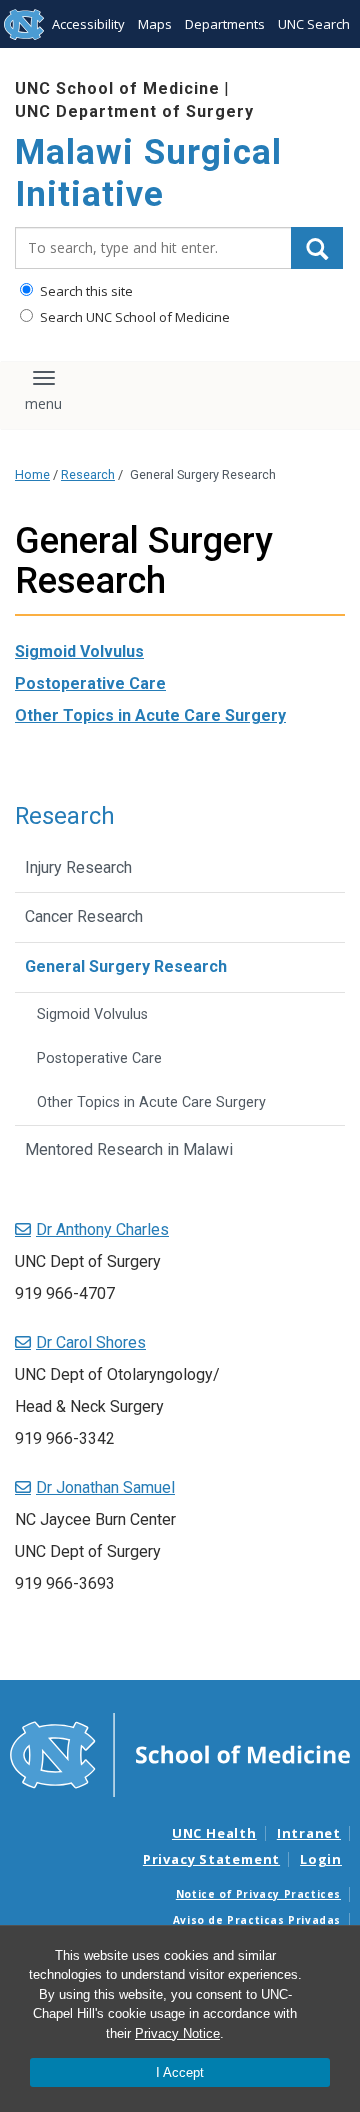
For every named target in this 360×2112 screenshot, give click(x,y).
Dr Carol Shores (91, 1342)
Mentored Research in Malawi (129, 1149)
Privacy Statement (211, 1859)
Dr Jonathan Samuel (105, 1487)
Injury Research (78, 867)
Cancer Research (84, 916)
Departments (225, 24)
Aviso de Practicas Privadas (257, 1920)
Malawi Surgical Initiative (148, 173)
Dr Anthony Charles (102, 1229)
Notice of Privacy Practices (258, 1894)
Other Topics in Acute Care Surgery (150, 715)
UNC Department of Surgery (134, 111)
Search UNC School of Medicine (133, 317)
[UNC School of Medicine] (180, 1753)
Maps (155, 24)
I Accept (180, 2072)
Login (321, 1859)
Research (88, 474)
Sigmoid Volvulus (79, 651)
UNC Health (214, 1833)
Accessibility (88, 24)
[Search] (317, 248)
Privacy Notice (177, 2033)
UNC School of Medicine (117, 88)
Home (32, 474)
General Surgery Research (126, 966)
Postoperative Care (90, 683)
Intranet (309, 1833)
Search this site (85, 291)
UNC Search (314, 24)
